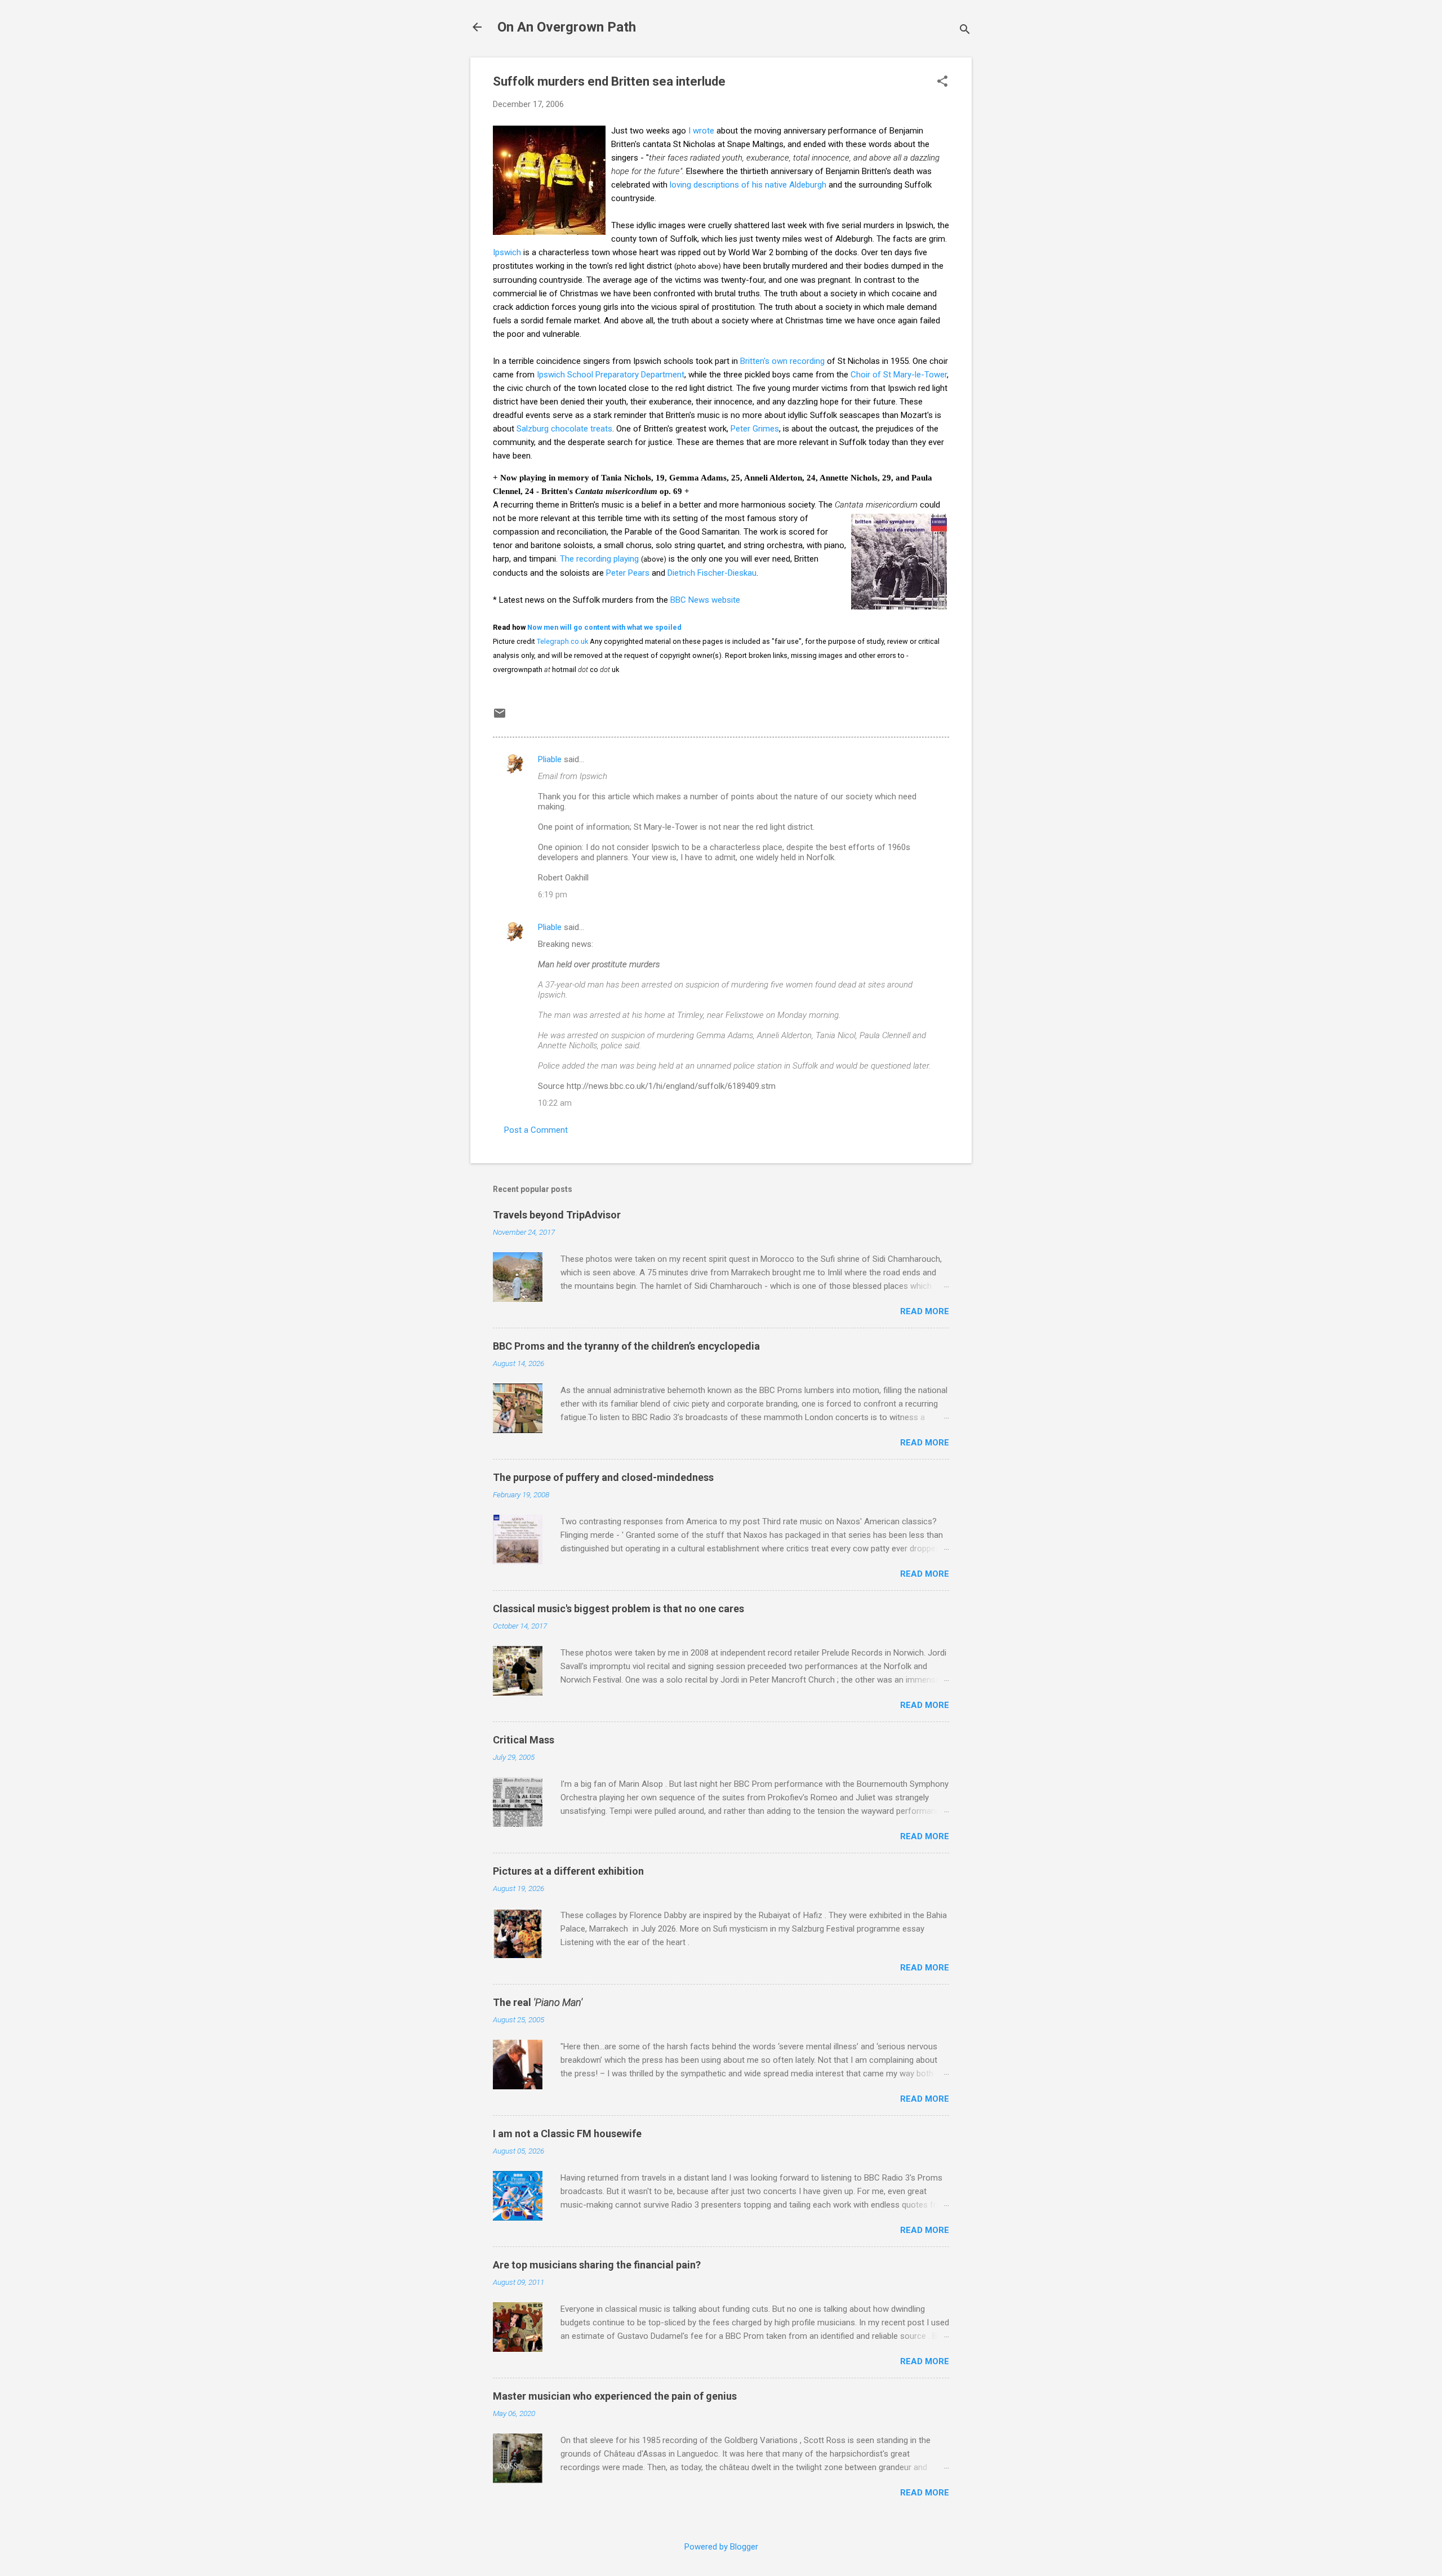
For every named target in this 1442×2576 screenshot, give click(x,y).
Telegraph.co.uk (562, 641)
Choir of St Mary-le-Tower (899, 375)
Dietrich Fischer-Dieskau (712, 573)
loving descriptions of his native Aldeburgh (748, 185)
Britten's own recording (782, 361)
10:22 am (555, 1103)
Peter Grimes (755, 429)
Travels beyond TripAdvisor (557, 1215)
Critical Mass (524, 1740)
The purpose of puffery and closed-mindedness (603, 1477)
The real (538, 2002)
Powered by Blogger (721, 2547)
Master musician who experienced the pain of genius (615, 2396)
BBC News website (705, 600)
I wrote (701, 131)
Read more (925, 1311)
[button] (942, 82)
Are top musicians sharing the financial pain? (597, 2265)
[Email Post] (500, 717)
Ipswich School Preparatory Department (611, 375)
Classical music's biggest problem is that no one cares (618, 1609)
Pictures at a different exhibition (568, 1871)
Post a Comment (536, 1130)
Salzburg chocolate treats (564, 429)
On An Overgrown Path (567, 27)
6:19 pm (553, 895)
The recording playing (599, 559)
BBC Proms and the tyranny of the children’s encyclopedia (626, 1346)
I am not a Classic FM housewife (567, 2134)
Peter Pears (628, 573)
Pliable (550, 759)
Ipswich (507, 252)
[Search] (965, 31)
